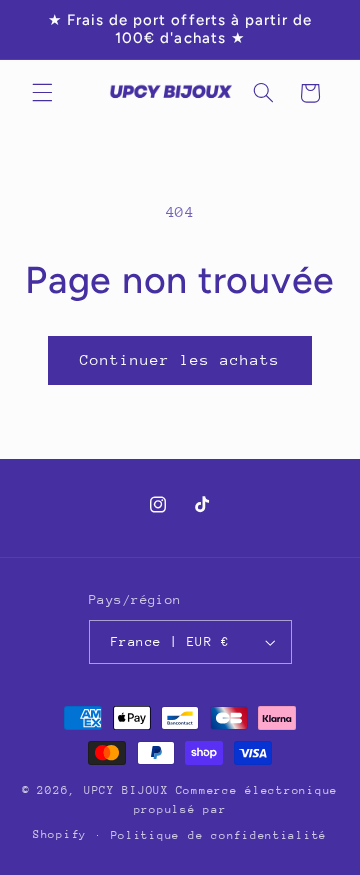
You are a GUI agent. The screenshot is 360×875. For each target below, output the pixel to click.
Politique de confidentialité (219, 835)
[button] (42, 93)
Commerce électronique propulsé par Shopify (185, 812)
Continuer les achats (180, 359)
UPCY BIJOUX (126, 790)
